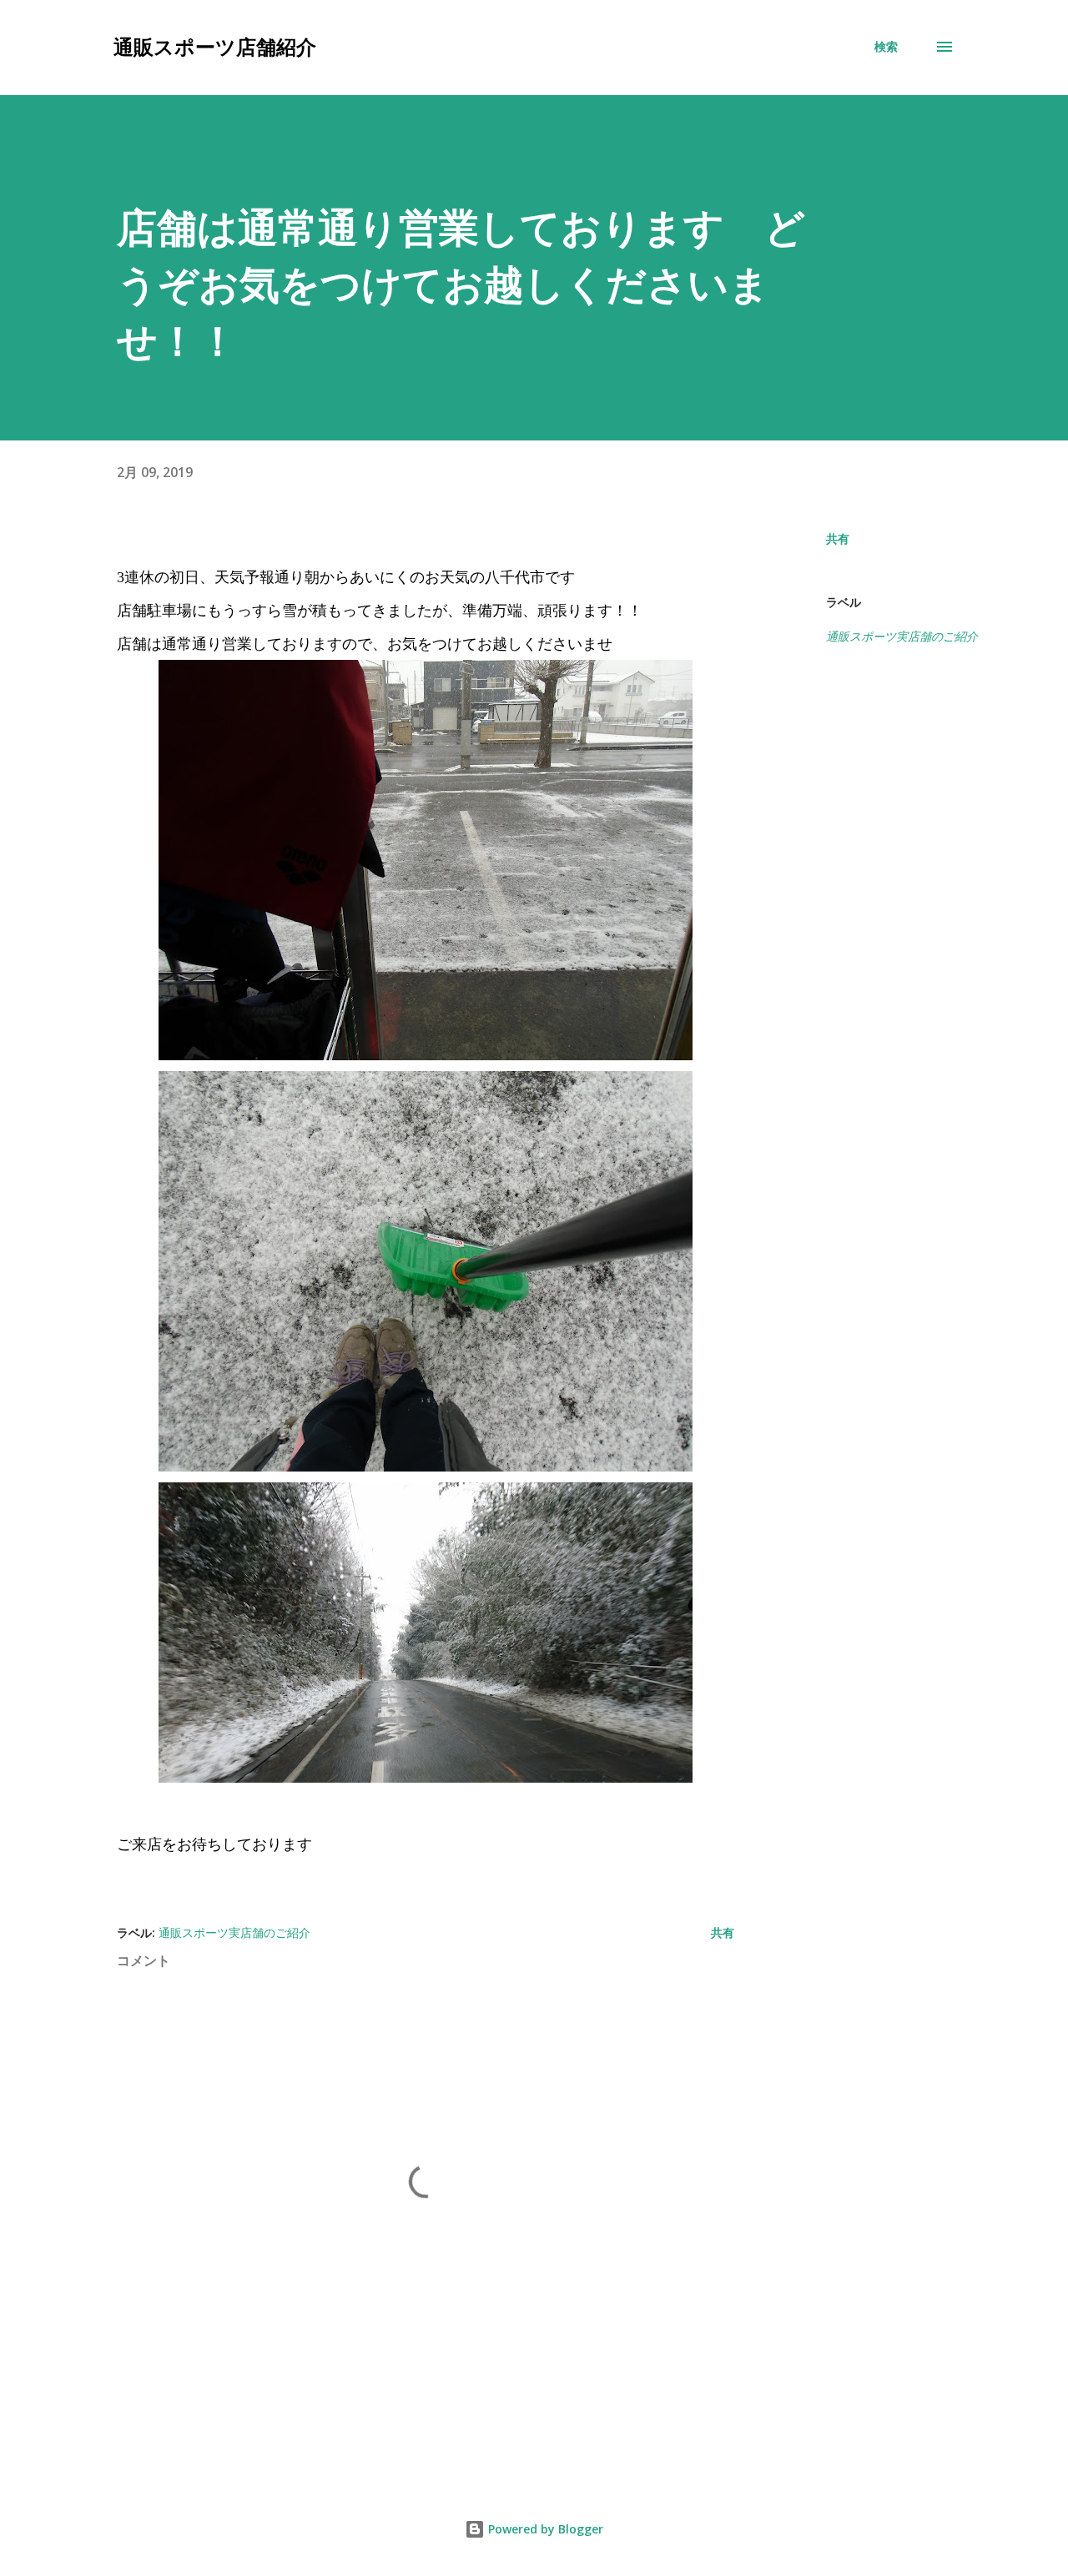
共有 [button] (838, 538)
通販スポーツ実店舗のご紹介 (902, 636)
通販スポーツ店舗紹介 (215, 46)
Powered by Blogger (544, 2529)
